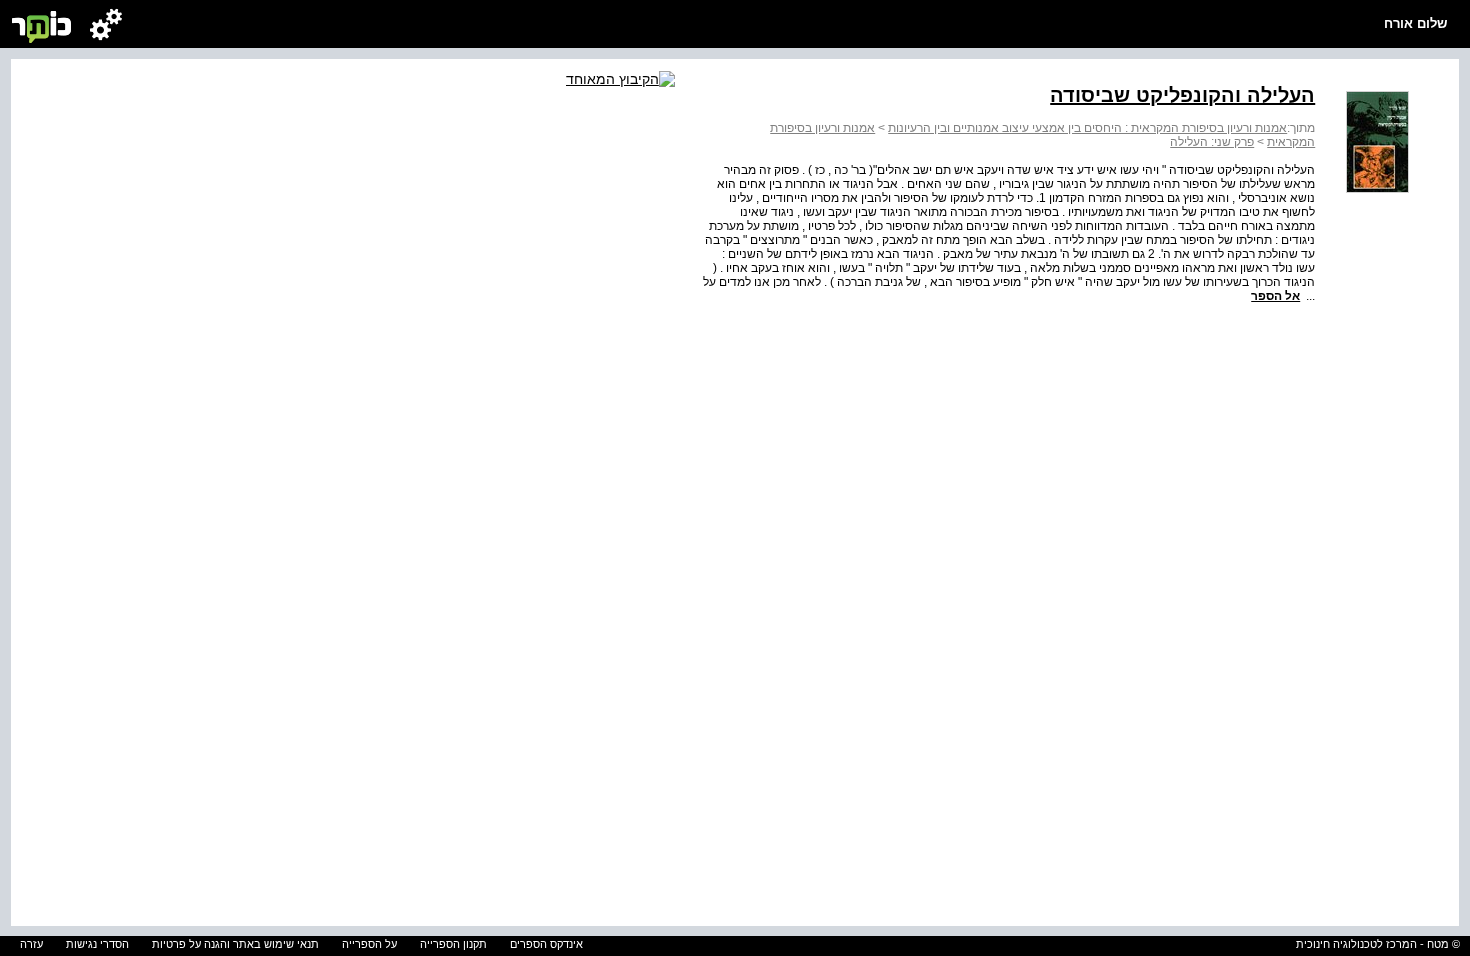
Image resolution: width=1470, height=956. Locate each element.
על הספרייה (369, 944)
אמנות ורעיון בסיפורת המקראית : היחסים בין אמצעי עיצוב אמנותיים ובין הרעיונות (1087, 128)
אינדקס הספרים (546, 944)
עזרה (31, 944)
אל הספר (1275, 296)
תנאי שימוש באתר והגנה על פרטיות (235, 944)
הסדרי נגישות (97, 944)
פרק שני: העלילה (1212, 142)
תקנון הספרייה (453, 944)
